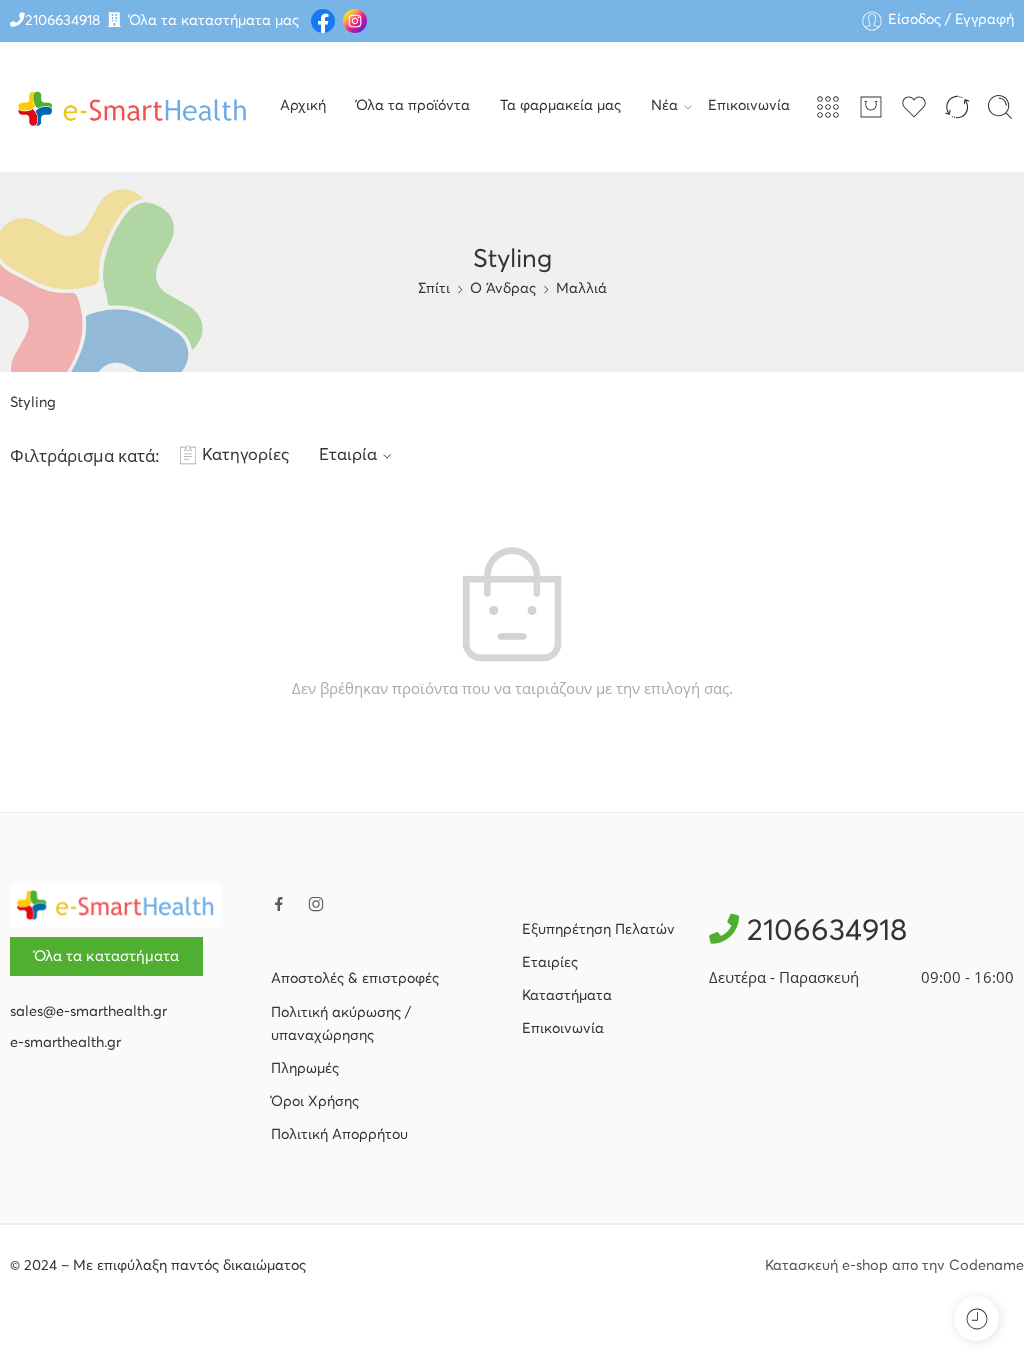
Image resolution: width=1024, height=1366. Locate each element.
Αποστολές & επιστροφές (355, 979)
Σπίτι (434, 289)
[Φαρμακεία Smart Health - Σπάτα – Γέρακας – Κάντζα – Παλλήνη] (132, 107)
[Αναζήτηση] (1000, 107)
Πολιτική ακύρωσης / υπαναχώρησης (341, 1024)
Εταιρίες (550, 963)
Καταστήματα (567, 996)
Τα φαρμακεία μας (560, 106)
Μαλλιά (581, 289)
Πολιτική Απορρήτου (339, 1135)
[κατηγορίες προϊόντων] (828, 107)
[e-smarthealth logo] (115, 905)
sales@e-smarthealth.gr (88, 1012)
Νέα (664, 106)
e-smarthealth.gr (65, 1043)
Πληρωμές (305, 1069)
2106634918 (62, 21)
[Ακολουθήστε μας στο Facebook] (279, 904)
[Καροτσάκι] (871, 107)
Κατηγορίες (245, 455)
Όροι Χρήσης (315, 1102)
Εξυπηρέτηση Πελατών (598, 930)
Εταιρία (348, 455)
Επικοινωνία (749, 106)
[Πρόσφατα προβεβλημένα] (976, 1318)
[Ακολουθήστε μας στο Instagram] (316, 904)
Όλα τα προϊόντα (413, 106)
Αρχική (303, 106)
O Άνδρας (503, 289)
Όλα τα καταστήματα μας (214, 21)
